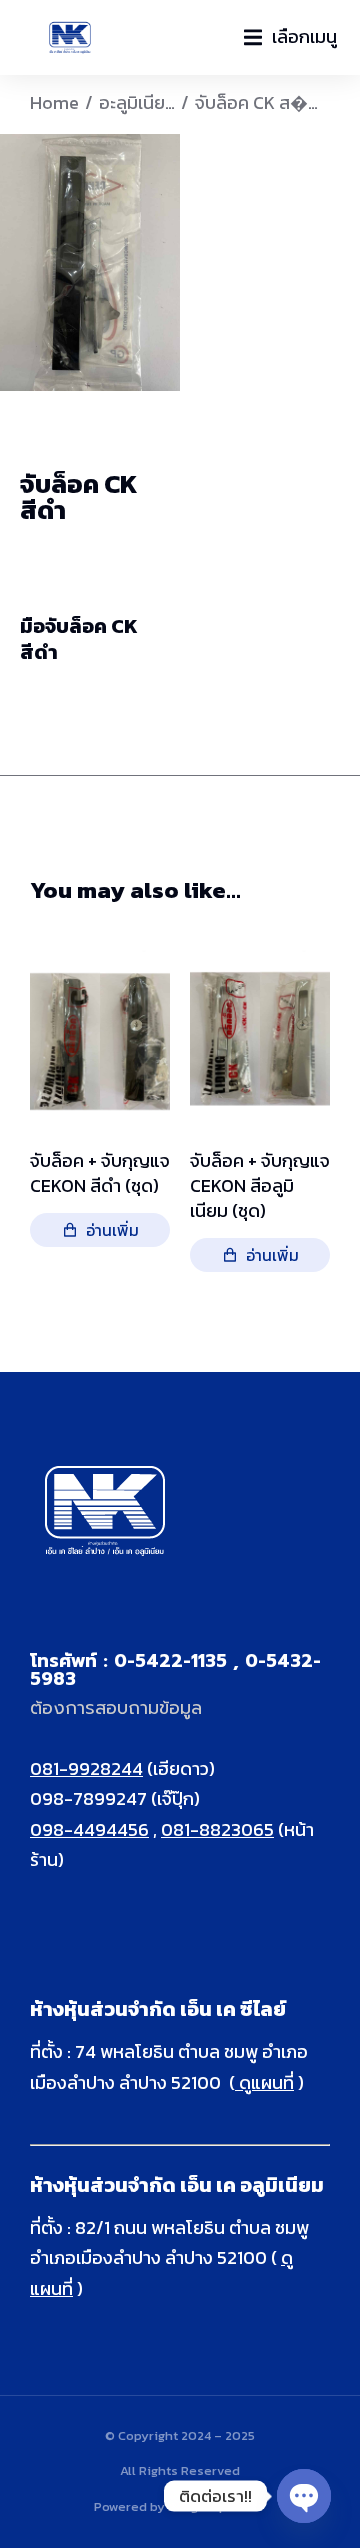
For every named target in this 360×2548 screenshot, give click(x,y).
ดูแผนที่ (264, 2082)
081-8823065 (217, 1829)
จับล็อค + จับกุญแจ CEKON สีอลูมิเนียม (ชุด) (260, 1184)
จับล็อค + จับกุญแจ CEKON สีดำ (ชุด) (100, 1172)
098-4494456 (89, 1829)
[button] (290, 37)
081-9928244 (86, 1768)
